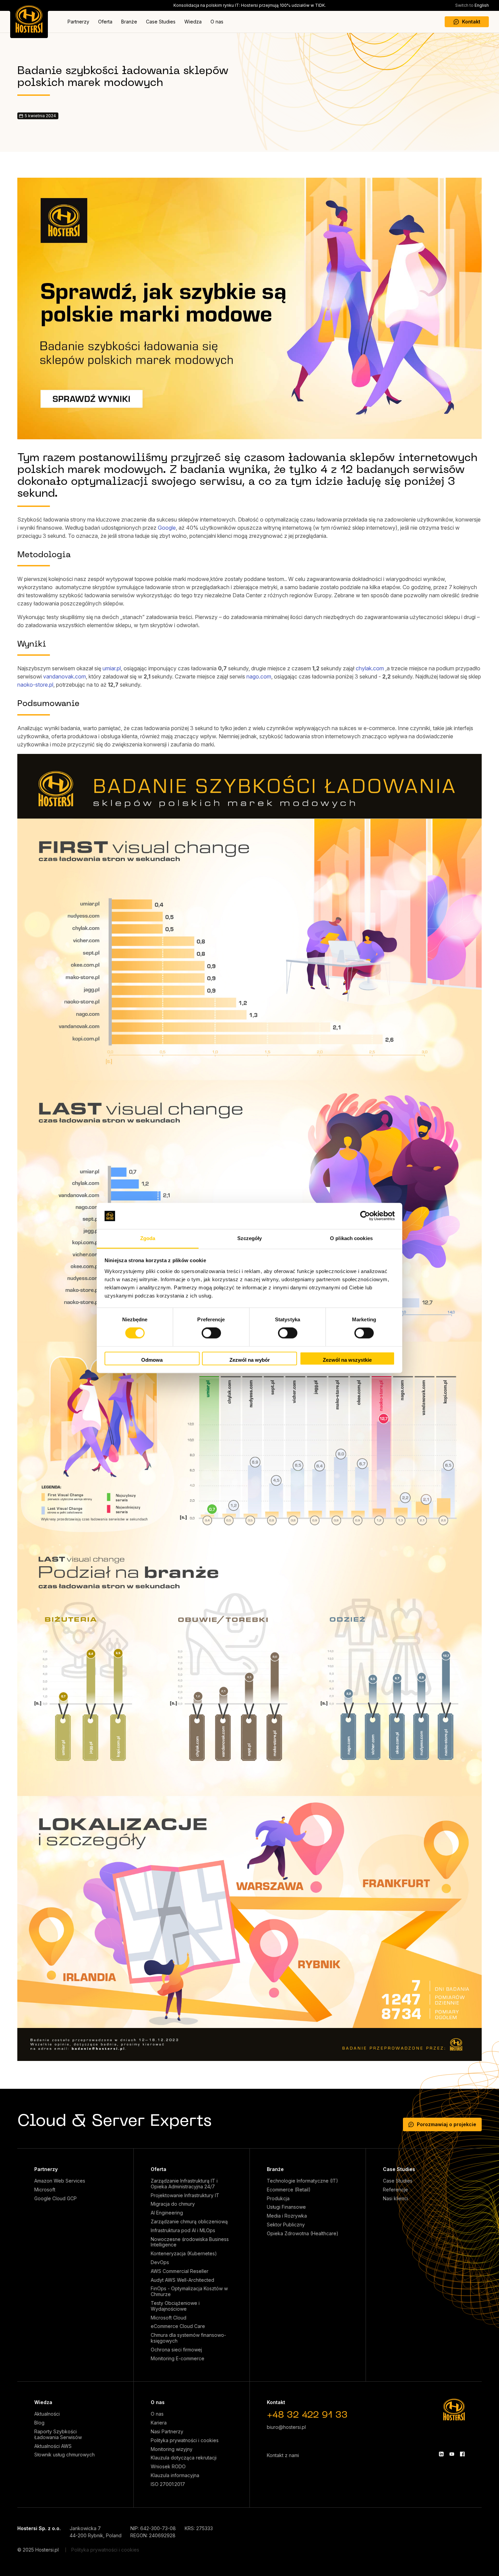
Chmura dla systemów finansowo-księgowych (188, 2338)
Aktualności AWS (53, 2446)
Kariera (159, 2423)
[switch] (211, 1333)
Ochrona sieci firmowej (176, 2350)
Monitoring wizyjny (172, 2449)
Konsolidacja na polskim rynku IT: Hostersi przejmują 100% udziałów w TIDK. (250, 5)
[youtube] (452, 2454)
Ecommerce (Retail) (289, 2190)
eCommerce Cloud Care (178, 2326)
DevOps (160, 2262)
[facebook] (462, 2454)
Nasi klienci (395, 2199)
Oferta (105, 22)
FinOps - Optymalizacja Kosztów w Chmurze (189, 2291)
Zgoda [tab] (148, 1238)
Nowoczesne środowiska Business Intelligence (190, 2242)
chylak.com (370, 668)
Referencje (395, 2190)
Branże (129, 22)
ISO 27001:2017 (168, 2484)
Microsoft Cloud (169, 2318)
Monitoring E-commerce (178, 2359)
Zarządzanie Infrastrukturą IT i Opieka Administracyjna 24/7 (184, 2184)
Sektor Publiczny (286, 2225)
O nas (217, 22)
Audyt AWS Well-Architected (182, 2280)
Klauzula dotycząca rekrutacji (184, 2458)
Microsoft (45, 2190)
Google (167, 528)
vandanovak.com (64, 676)
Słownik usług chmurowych (64, 2455)
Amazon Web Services (60, 2181)
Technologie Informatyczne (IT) (302, 2181)
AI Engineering (167, 2213)
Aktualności (47, 2414)
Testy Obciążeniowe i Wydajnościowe (175, 2306)
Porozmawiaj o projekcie (447, 2124)
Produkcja (278, 2199)
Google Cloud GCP (56, 2199)
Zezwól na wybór (250, 1360)
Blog (39, 2423)
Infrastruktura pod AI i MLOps (183, 2230)
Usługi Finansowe (286, 2207)
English (472, 5)
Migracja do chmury (173, 2204)
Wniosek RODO (168, 2467)
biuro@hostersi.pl (286, 2427)
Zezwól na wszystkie (347, 1360)
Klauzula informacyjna (175, 2475)
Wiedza (193, 22)
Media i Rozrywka (287, 2216)
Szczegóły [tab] (250, 1238)
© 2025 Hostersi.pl (38, 2550)
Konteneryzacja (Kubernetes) (184, 2254)
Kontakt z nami (283, 2455)
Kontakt (471, 22)
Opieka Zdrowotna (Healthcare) (303, 2234)
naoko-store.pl (35, 685)
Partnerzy (78, 22)
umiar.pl (112, 668)
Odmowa (152, 1360)
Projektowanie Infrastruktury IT (185, 2195)
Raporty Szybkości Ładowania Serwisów (58, 2434)
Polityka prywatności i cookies (185, 2440)
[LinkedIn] (441, 2454)
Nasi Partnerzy (167, 2432)
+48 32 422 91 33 (307, 2415)
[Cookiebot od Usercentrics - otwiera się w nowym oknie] (365, 1216)
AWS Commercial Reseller (180, 2271)
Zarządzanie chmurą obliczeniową (189, 2222)
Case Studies (161, 22)
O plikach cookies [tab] (351, 1238)
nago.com (259, 676)
